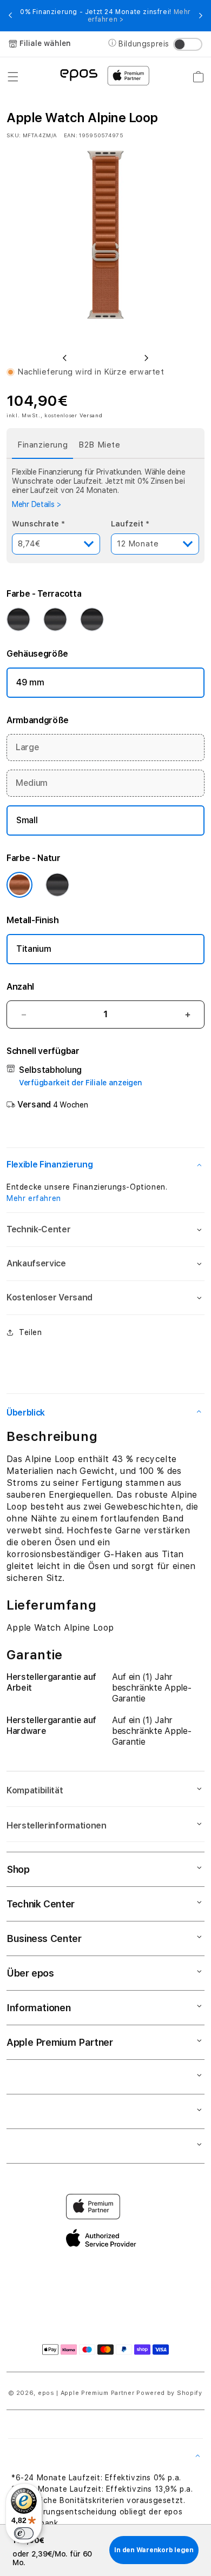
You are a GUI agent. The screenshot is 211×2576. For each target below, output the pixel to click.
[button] (13, 77)
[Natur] (19, 885)
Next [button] (201, 16)
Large (27, 747)
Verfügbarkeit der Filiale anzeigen (80, 1083)
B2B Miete (99, 445)
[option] (105, 245)
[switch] (24, 2533)
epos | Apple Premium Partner (86, 2393)
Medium (32, 783)
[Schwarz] (18, 619)
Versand (91, 415)
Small (27, 820)
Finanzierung (42, 445)
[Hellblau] (55, 619)
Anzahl (20, 987)
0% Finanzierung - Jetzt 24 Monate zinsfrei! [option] (105, 16)
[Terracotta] (92, 619)
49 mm (30, 682)
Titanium (34, 949)
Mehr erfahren (34, 1198)
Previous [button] (10, 16)
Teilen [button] (31, 1332)
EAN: (71, 135)
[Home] (79, 74)
